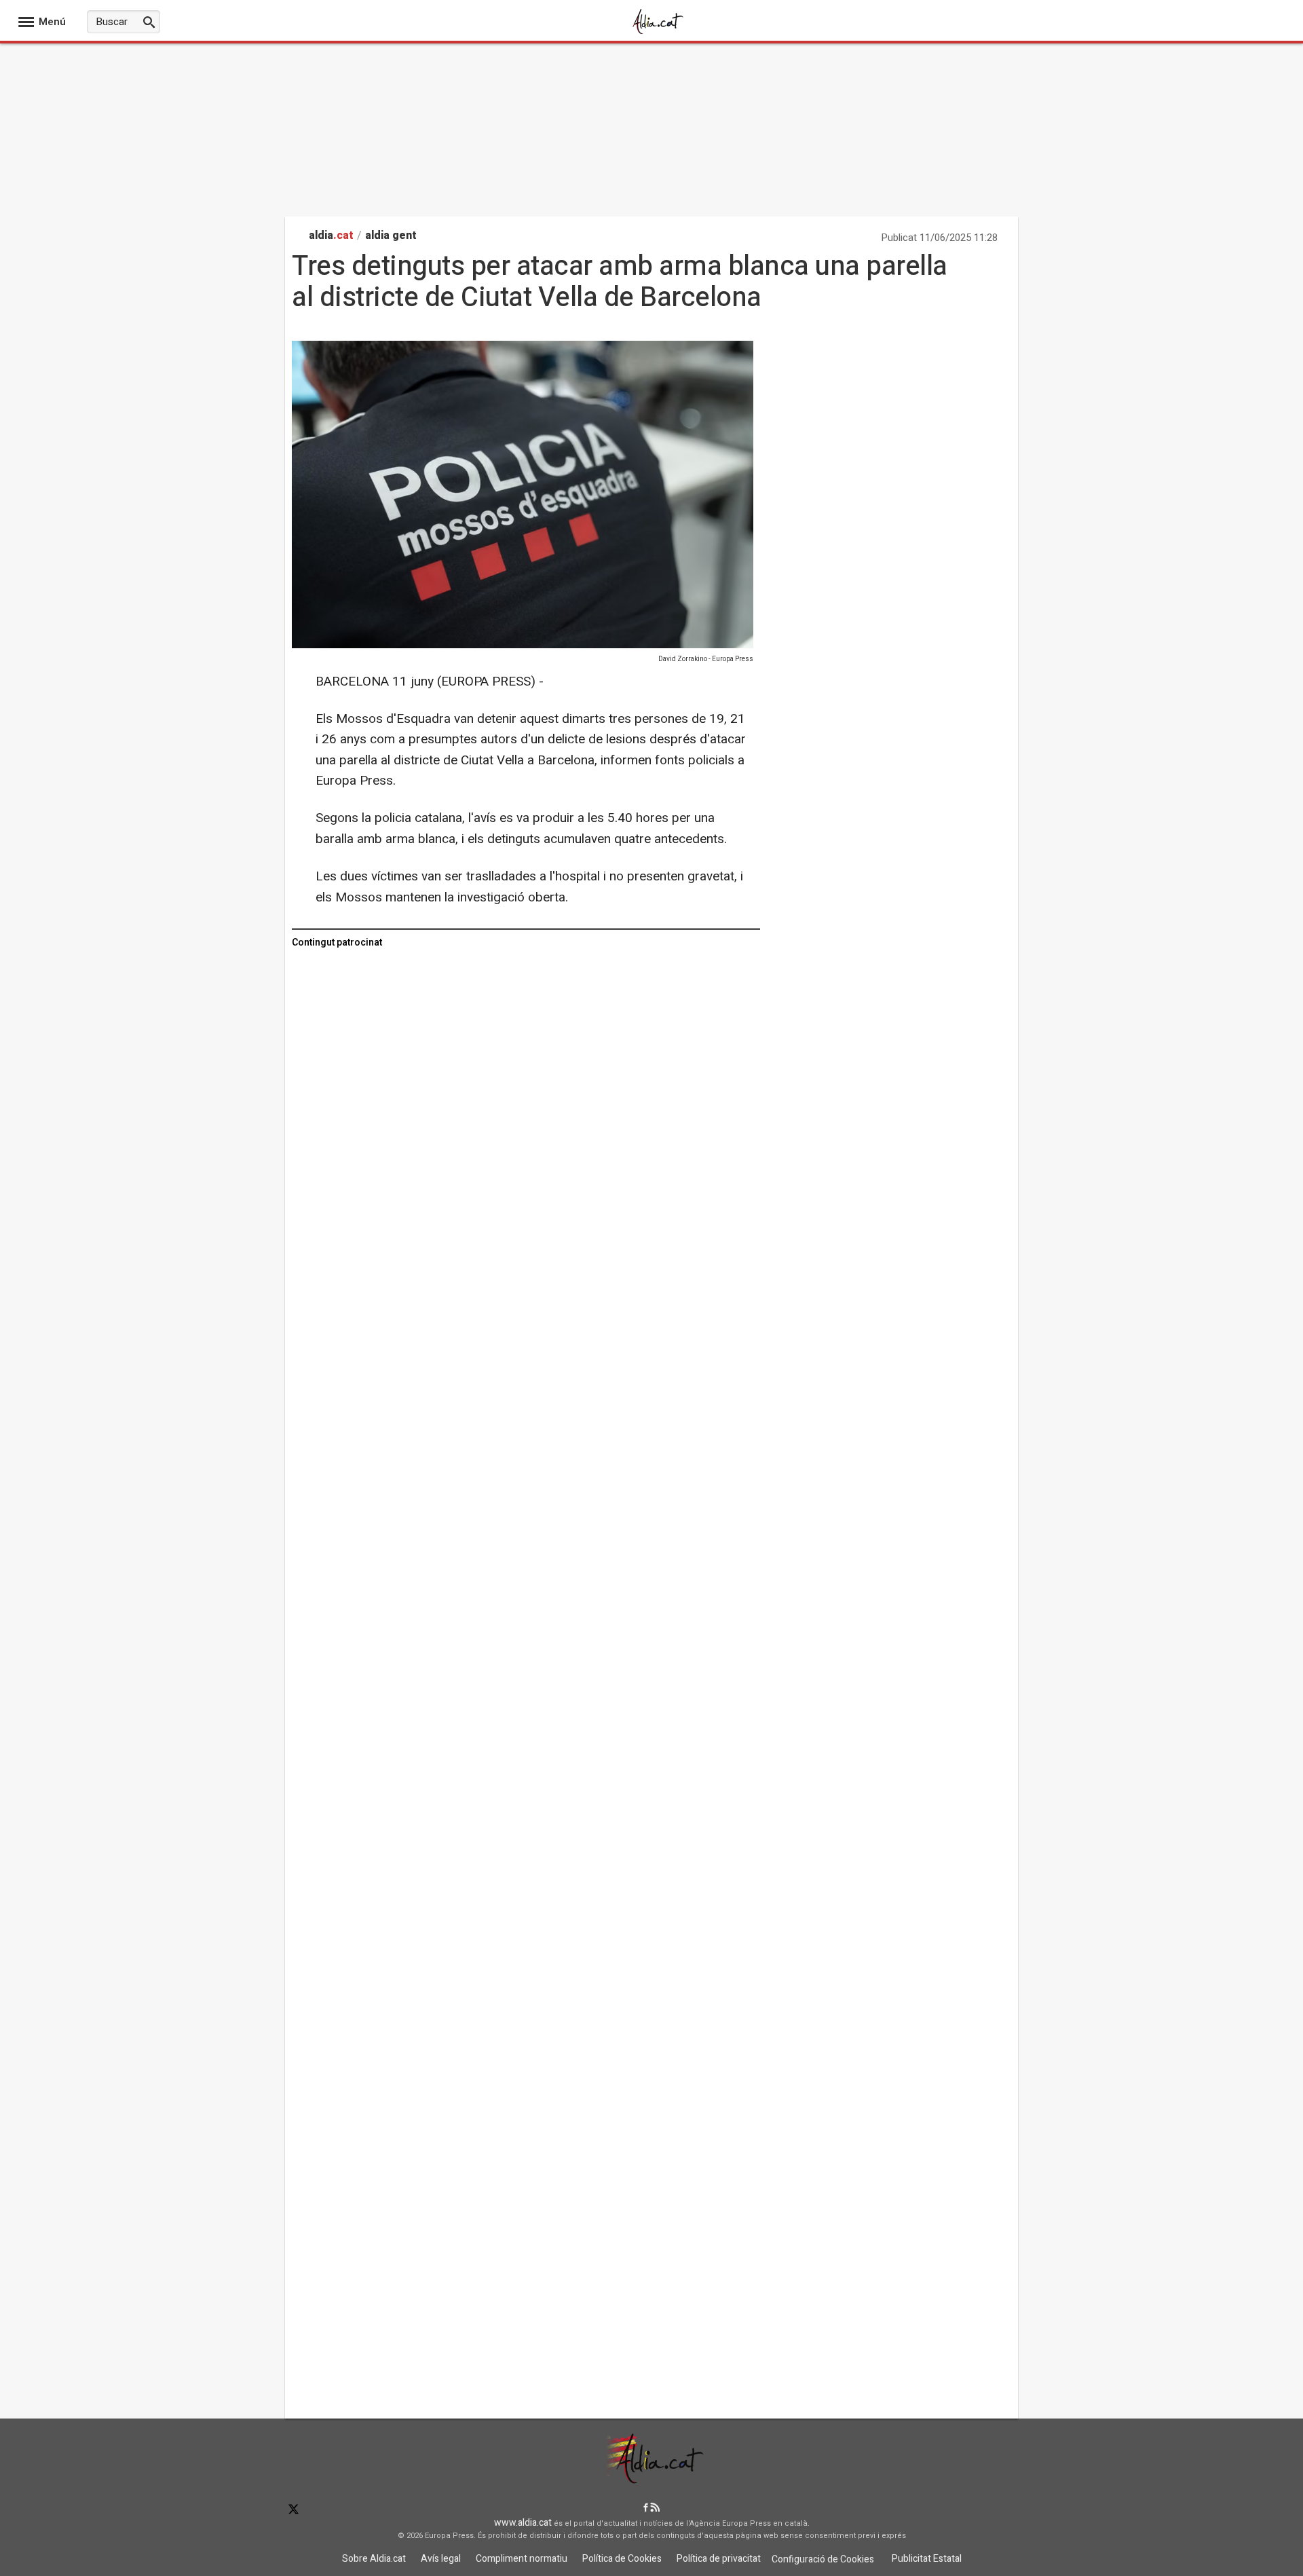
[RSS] (655, 2508)
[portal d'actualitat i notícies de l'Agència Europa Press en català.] (658, 33)
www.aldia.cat (523, 2523)
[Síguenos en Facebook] (646, 2508)
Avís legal (441, 2559)
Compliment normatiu (522, 2559)
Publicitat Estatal (927, 2559)
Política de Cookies (622, 2559)
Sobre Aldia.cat (374, 2559)
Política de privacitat (719, 2559)
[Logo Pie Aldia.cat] (651, 2479)
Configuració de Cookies (823, 2559)
